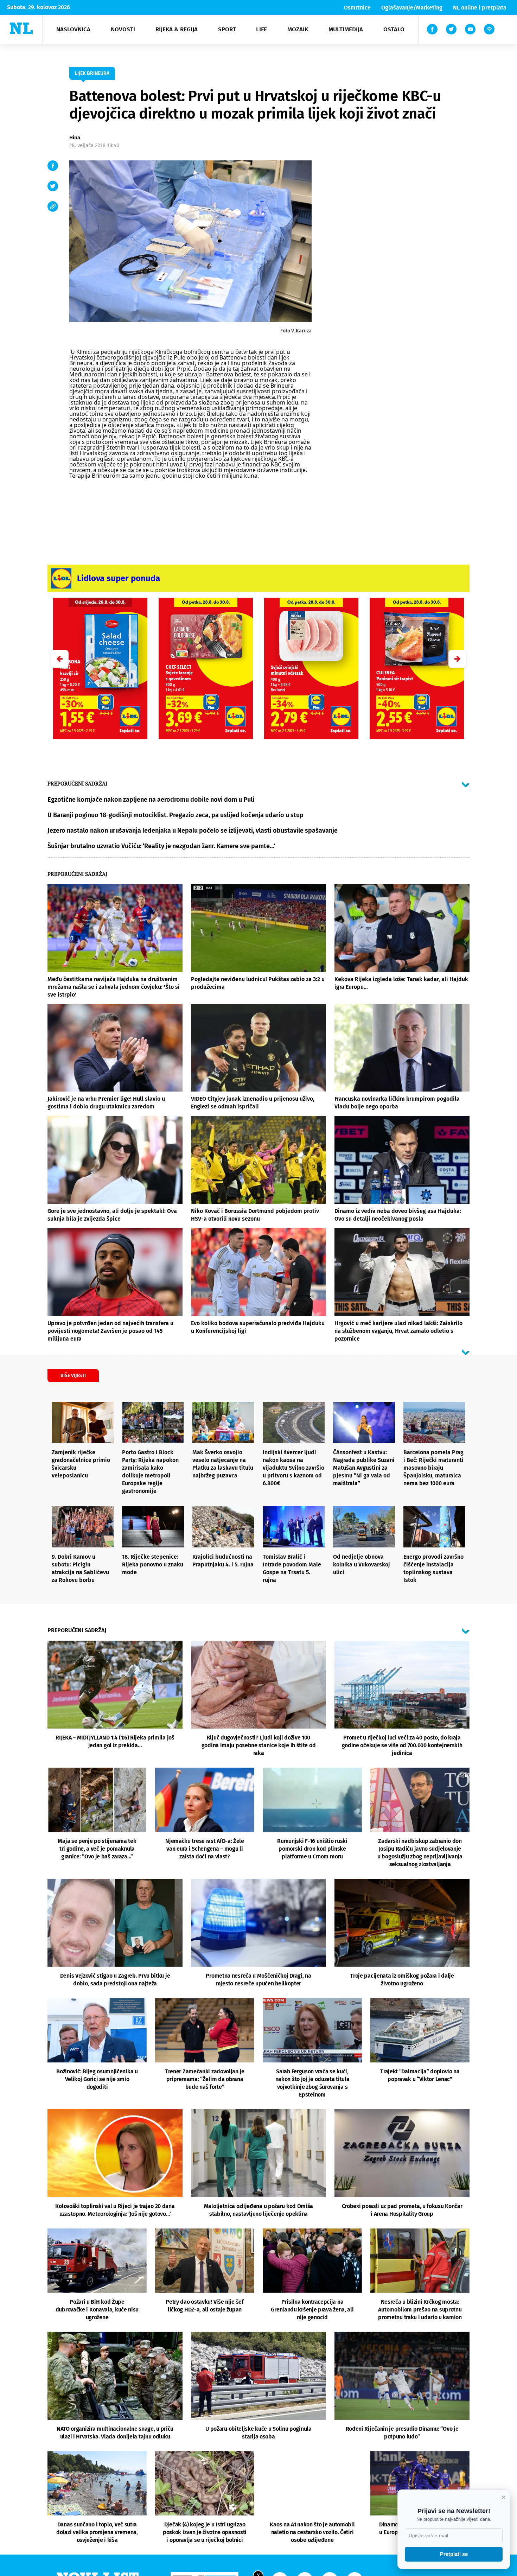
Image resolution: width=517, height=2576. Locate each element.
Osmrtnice (357, 8)
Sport (227, 29)
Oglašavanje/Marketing (412, 8)
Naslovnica (73, 29)
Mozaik (298, 29)
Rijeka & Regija (177, 29)
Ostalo (394, 29)
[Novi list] (21, 28)
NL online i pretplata (480, 8)
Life (261, 29)
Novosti (123, 29)
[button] (457, 659)
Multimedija (346, 29)
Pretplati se (454, 2554)
